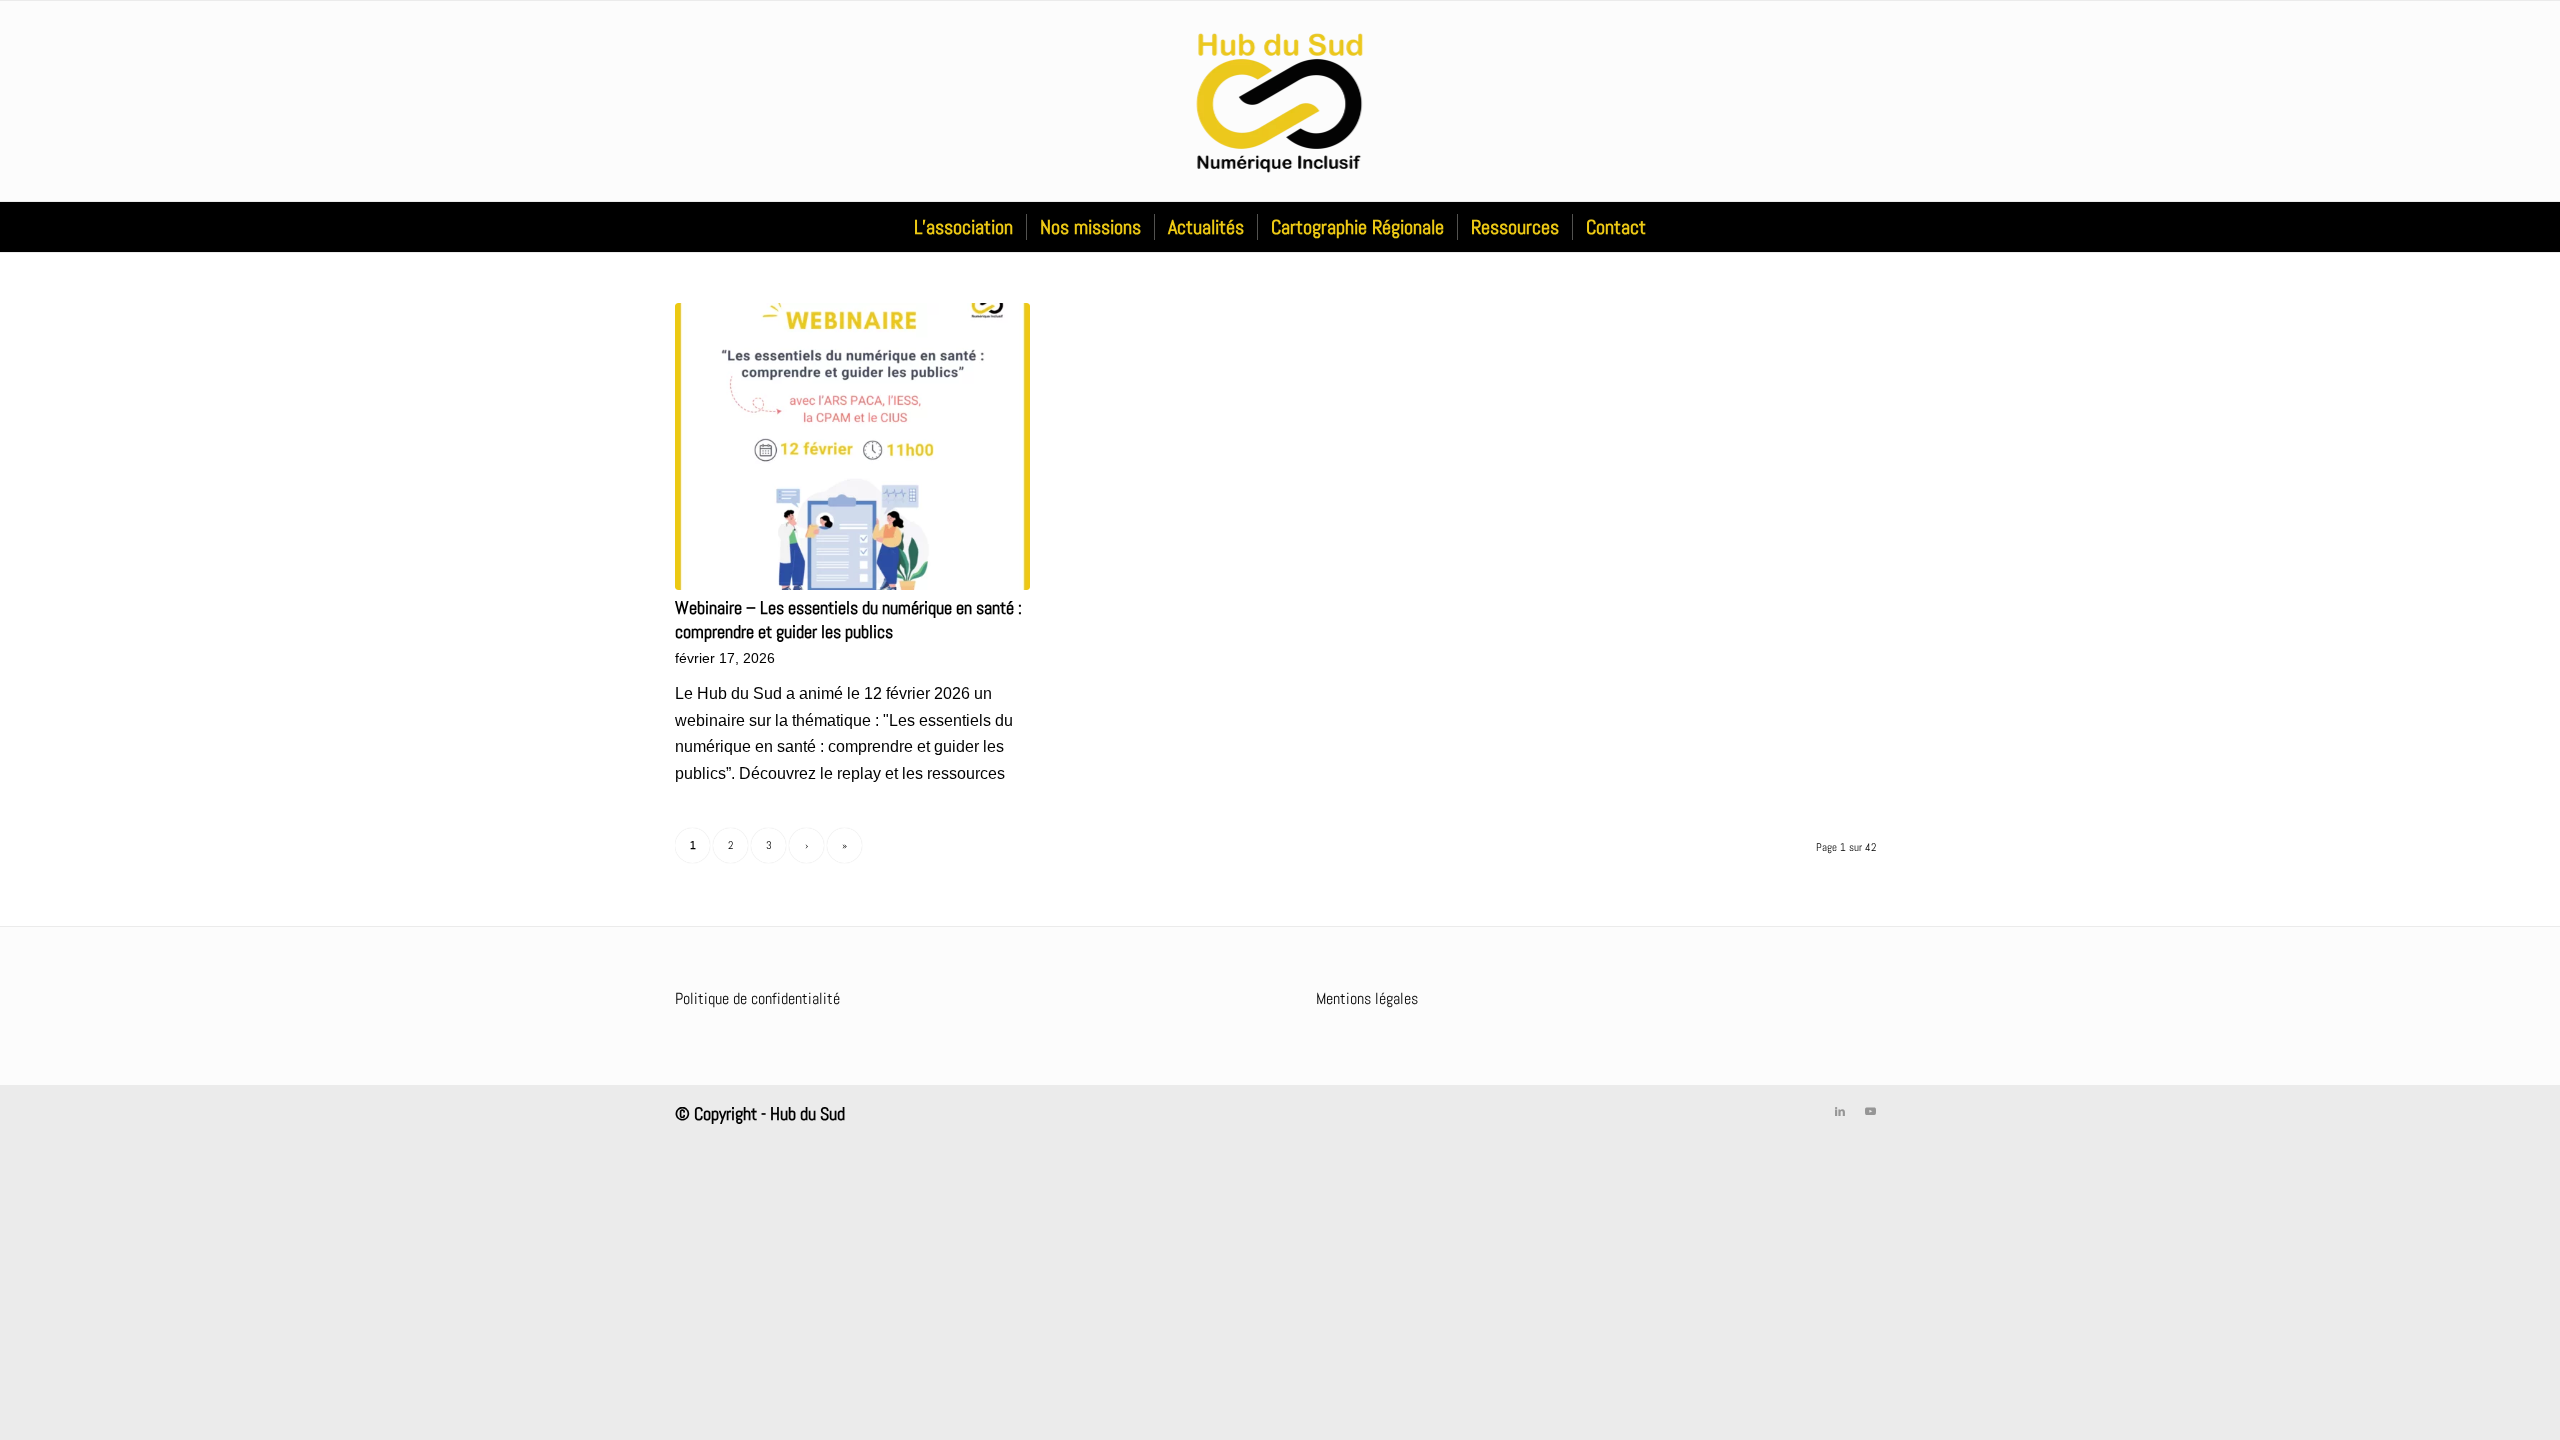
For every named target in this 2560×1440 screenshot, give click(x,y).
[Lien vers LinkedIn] (1840, 1111)
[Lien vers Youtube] (1870, 1111)
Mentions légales (1367, 998)
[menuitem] (963, 227)
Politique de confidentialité (757, 998)
